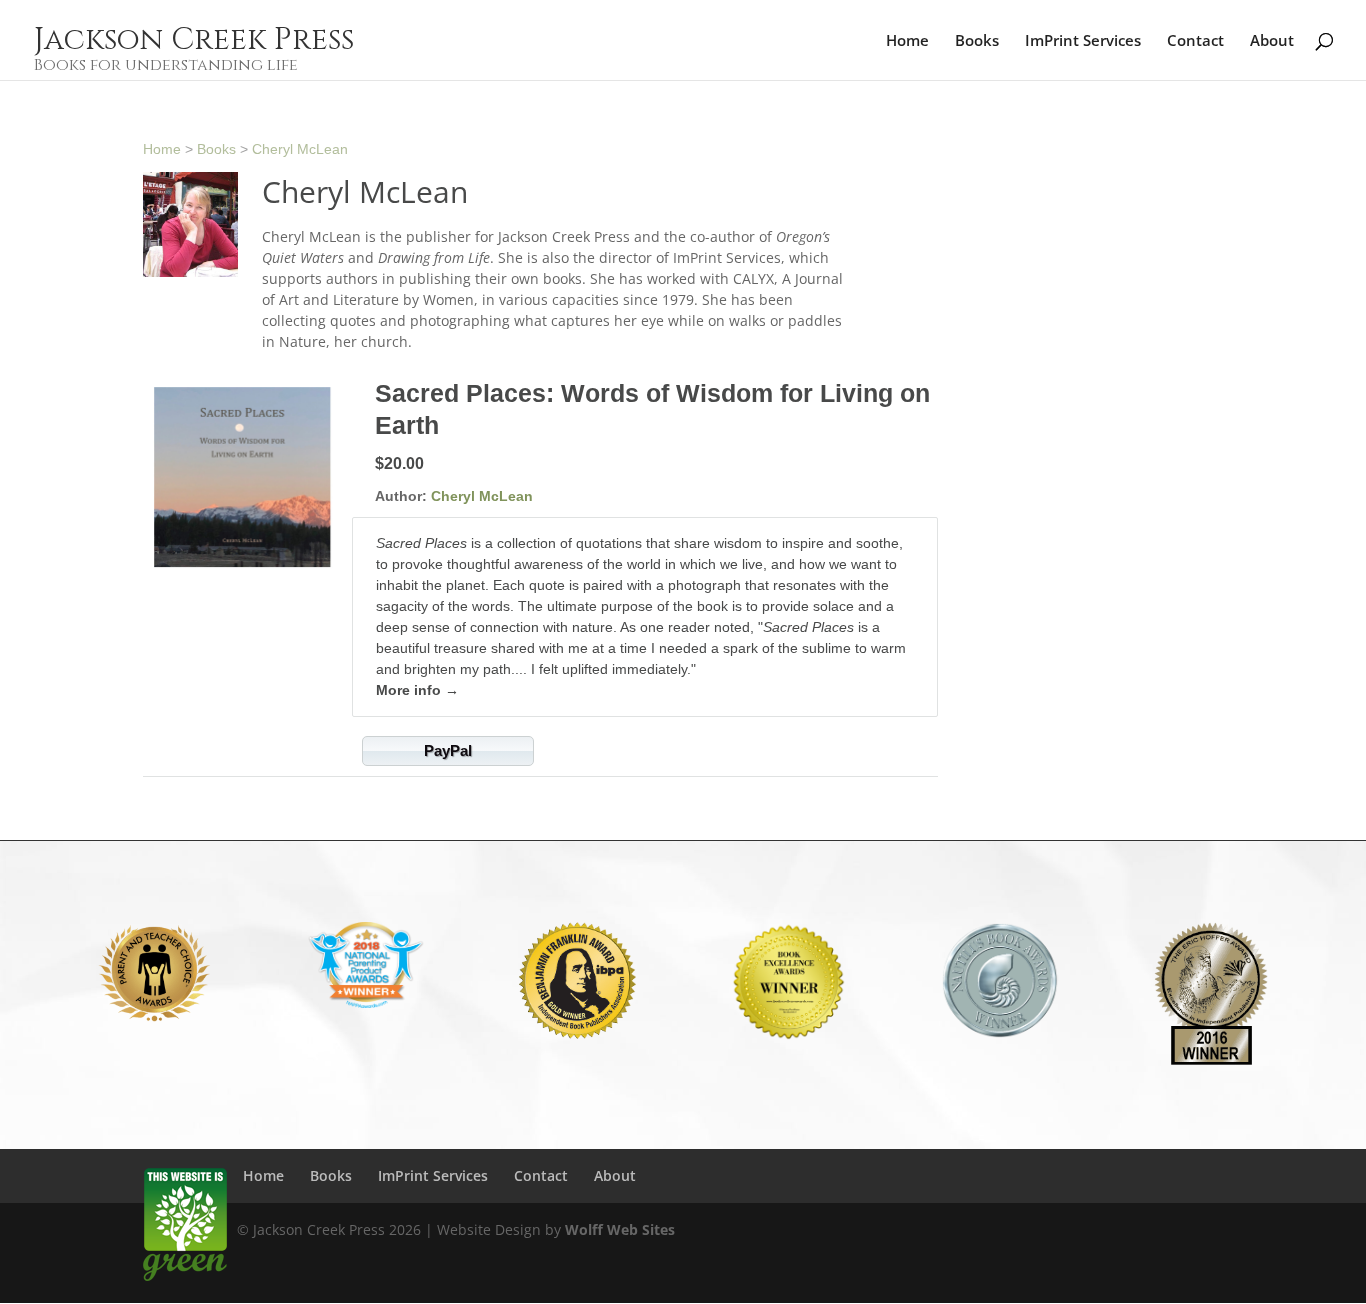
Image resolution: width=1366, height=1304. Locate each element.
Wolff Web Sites (620, 1229)
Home (907, 41)
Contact (1195, 41)
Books (977, 41)
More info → (417, 690)
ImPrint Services (1083, 41)
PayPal (448, 750)
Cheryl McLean (300, 149)
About (1272, 41)
